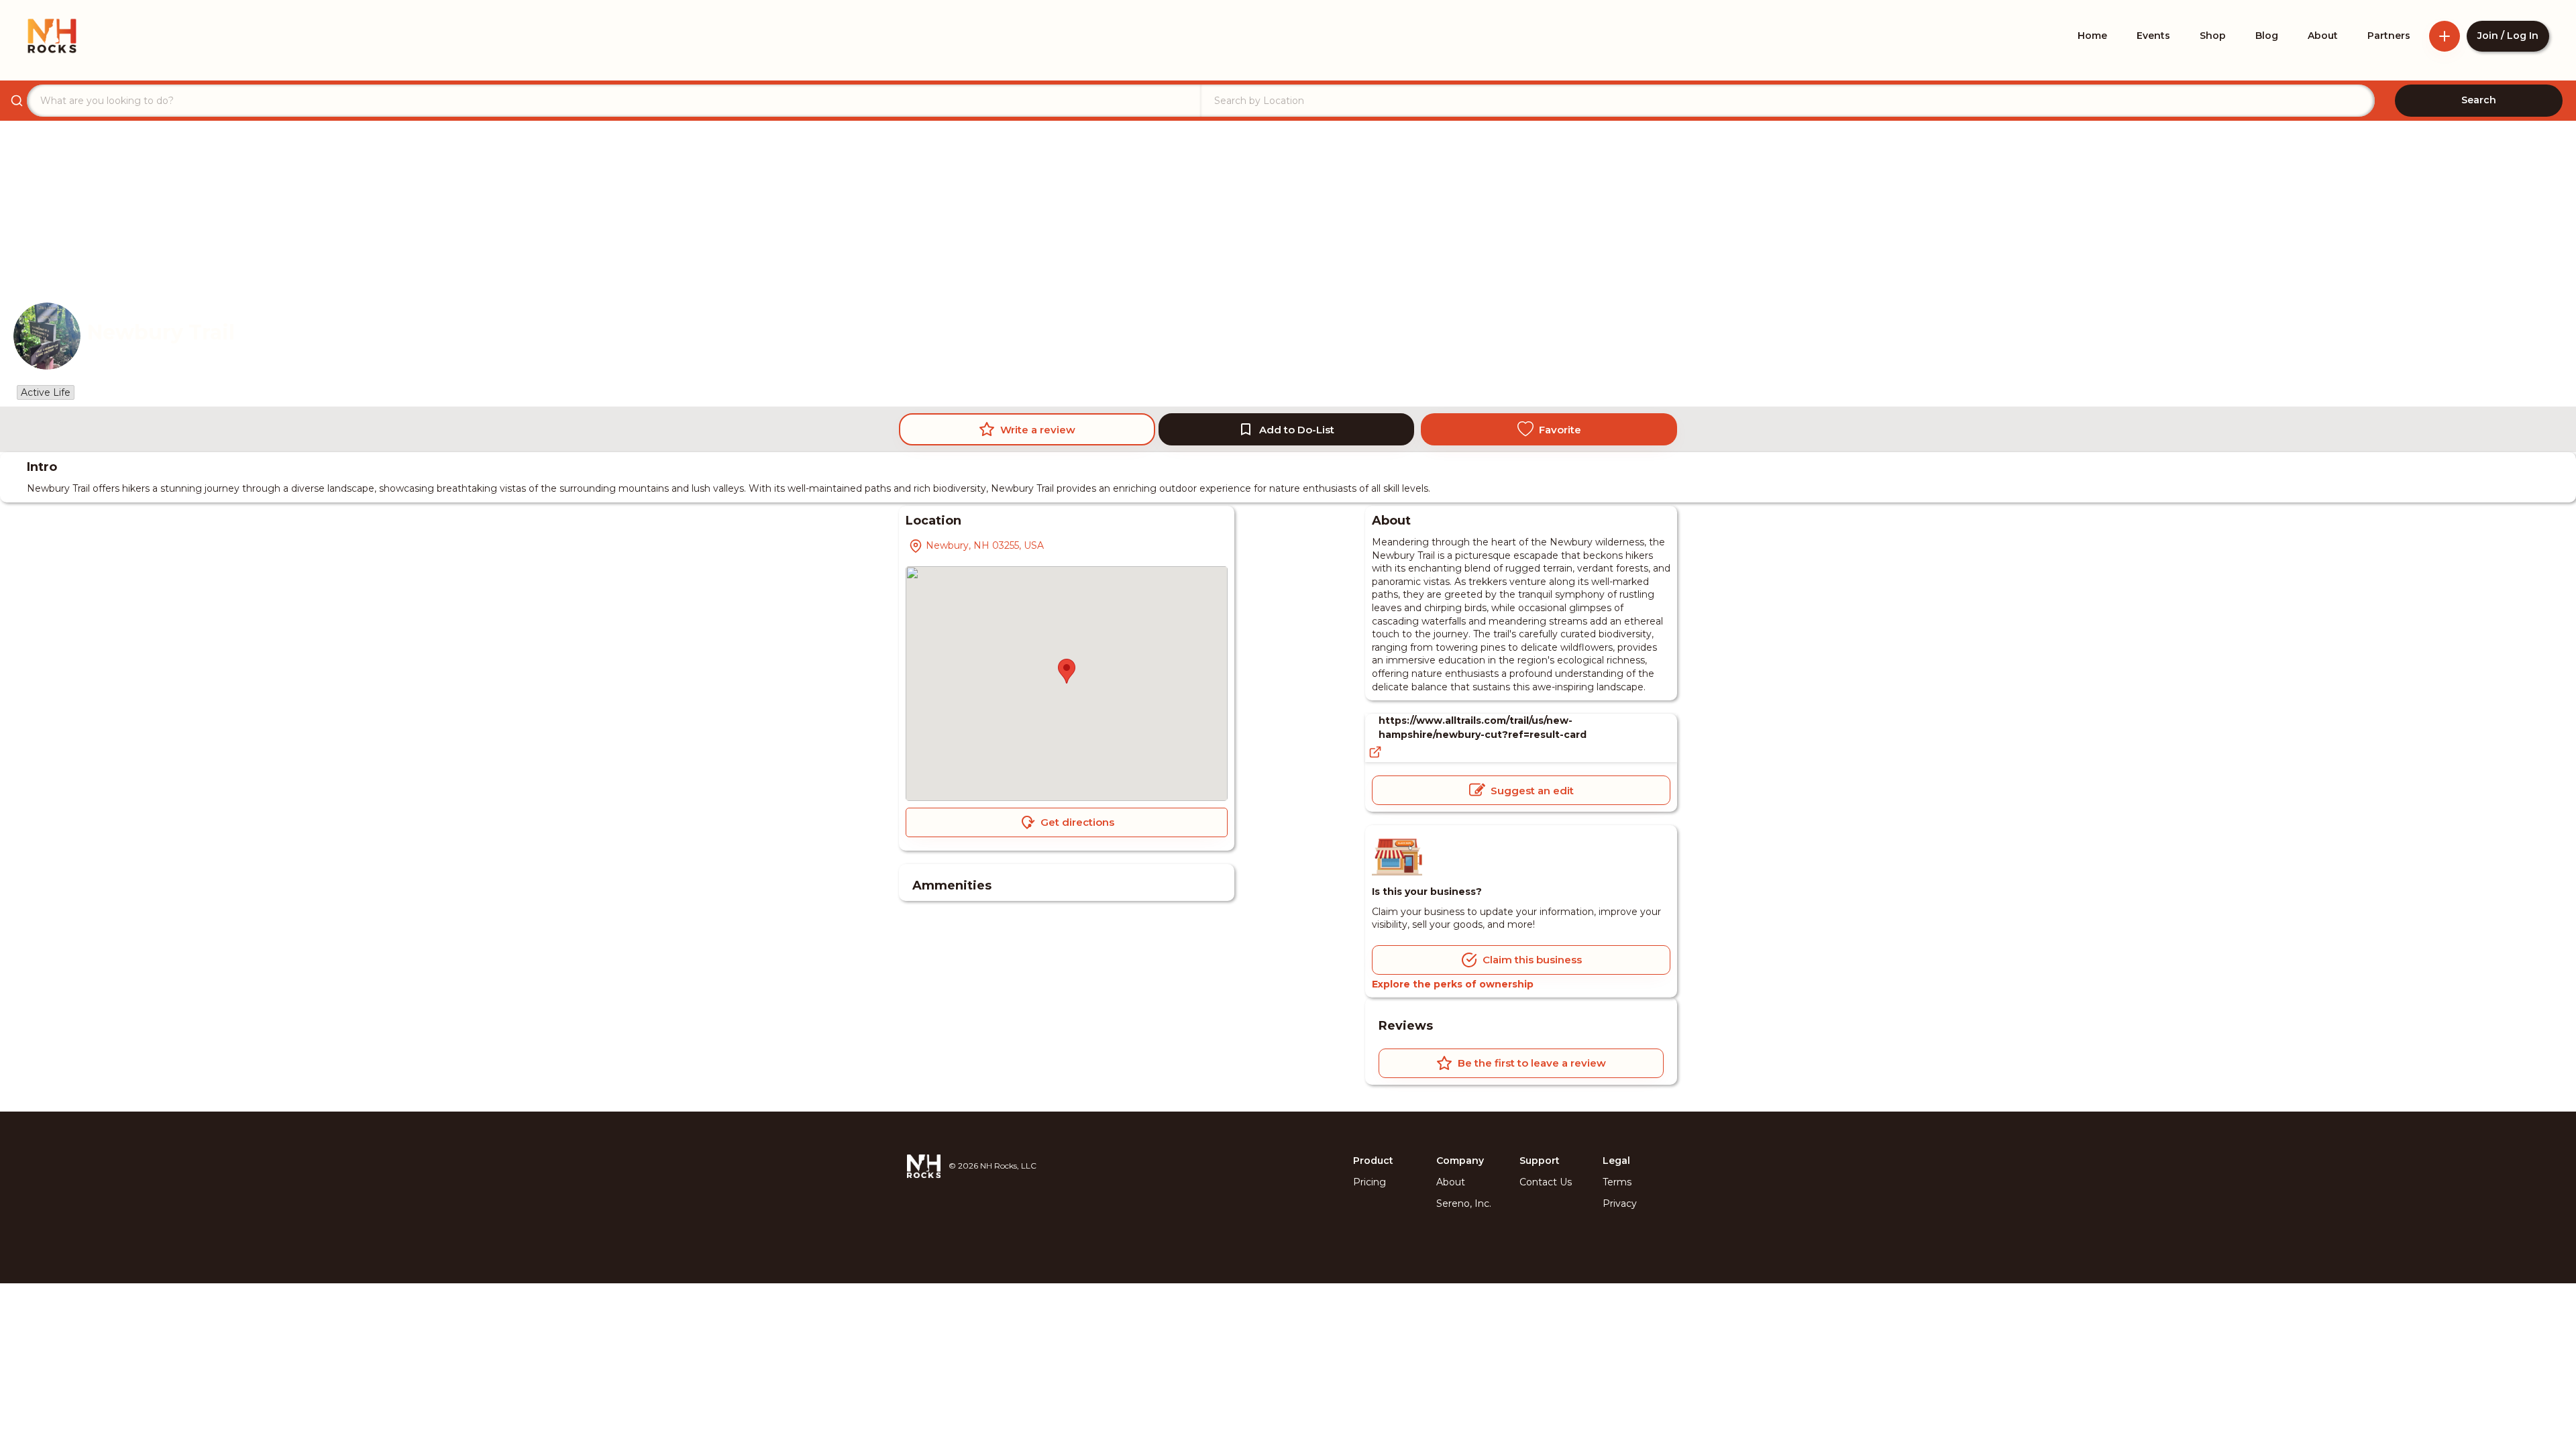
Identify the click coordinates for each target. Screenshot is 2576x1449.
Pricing (1370, 1182)
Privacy (1620, 1203)
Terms (1617, 1182)
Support (1540, 1161)
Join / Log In (2508, 36)
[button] (1067, 671)
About (1451, 1182)
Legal (1616, 1161)
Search (2479, 100)
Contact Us (1546, 1182)
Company (1460, 1161)
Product (1373, 1161)
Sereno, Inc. (1464, 1203)
